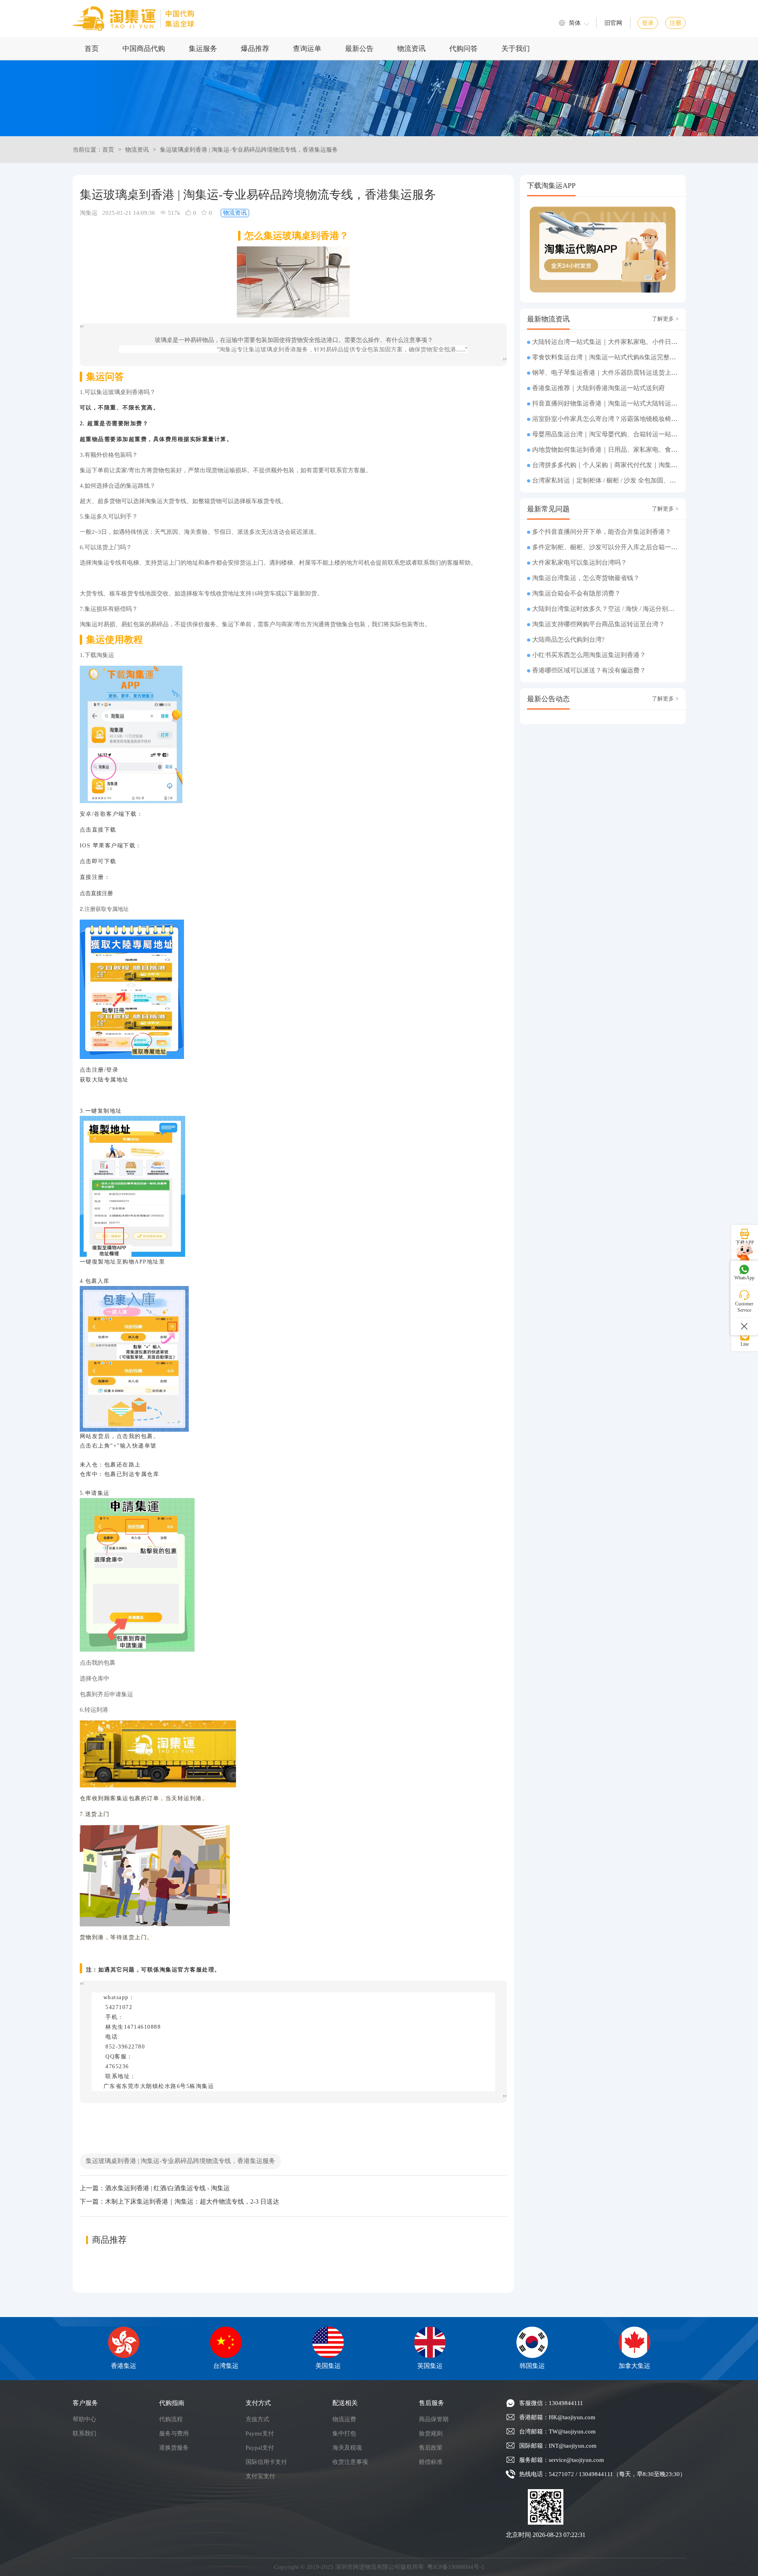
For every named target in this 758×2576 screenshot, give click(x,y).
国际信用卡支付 (266, 2462)
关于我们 (516, 49)
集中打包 (344, 2433)
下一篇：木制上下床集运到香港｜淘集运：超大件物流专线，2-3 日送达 (179, 2201)
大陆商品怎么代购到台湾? (568, 639)
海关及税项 (347, 2448)
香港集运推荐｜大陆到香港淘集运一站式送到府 (599, 388)
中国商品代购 (144, 49)
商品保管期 (434, 2419)
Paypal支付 (260, 2448)
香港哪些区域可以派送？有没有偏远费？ (589, 670)
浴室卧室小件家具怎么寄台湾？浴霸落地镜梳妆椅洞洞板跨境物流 (624, 419)
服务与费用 (174, 2433)
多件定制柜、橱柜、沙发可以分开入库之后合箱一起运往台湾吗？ (624, 547)
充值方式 (257, 2419)
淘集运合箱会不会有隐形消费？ (576, 593)
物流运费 (344, 2419)
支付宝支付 (260, 2476)
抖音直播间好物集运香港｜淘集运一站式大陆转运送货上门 (614, 403)
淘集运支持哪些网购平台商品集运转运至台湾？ (599, 624)
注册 (675, 23)
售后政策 (431, 2448)
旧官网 (613, 23)
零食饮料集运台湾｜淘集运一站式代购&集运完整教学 (607, 357)
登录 (648, 23)
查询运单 (307, 49)
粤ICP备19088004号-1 (456, 2567)
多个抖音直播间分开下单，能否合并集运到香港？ (602, 532)
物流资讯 (411, 49)
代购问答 (463, 49)
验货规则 (431, 2433)
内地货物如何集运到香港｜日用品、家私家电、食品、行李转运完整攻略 (633, 450)
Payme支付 (260, 2433)
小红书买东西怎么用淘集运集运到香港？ (589, 655)
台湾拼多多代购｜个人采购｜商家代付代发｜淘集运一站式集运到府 (627, 465)
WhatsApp (744, 1278)
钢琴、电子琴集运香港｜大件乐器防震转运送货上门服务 (611, 373)
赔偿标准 (431, 2462)
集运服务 (203, 49)
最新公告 (359, 49)
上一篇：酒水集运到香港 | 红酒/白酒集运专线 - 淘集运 (155, 2188)
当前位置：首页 (93, 150)
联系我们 (84, 2433)
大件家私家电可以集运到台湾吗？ (580, 562)
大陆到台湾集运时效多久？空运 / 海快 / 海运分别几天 (606, 609)
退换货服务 (174, 2448)
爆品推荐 (255, 49)
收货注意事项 (350, 2462)
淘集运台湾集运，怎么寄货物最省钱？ (586, 578)
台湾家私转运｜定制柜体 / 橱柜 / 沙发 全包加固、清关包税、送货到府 (629, 480)
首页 (92, 49)
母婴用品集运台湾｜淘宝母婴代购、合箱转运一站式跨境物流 (617, 434)
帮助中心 (84, 2419)
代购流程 (171, 2419)
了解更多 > (665, 319)
